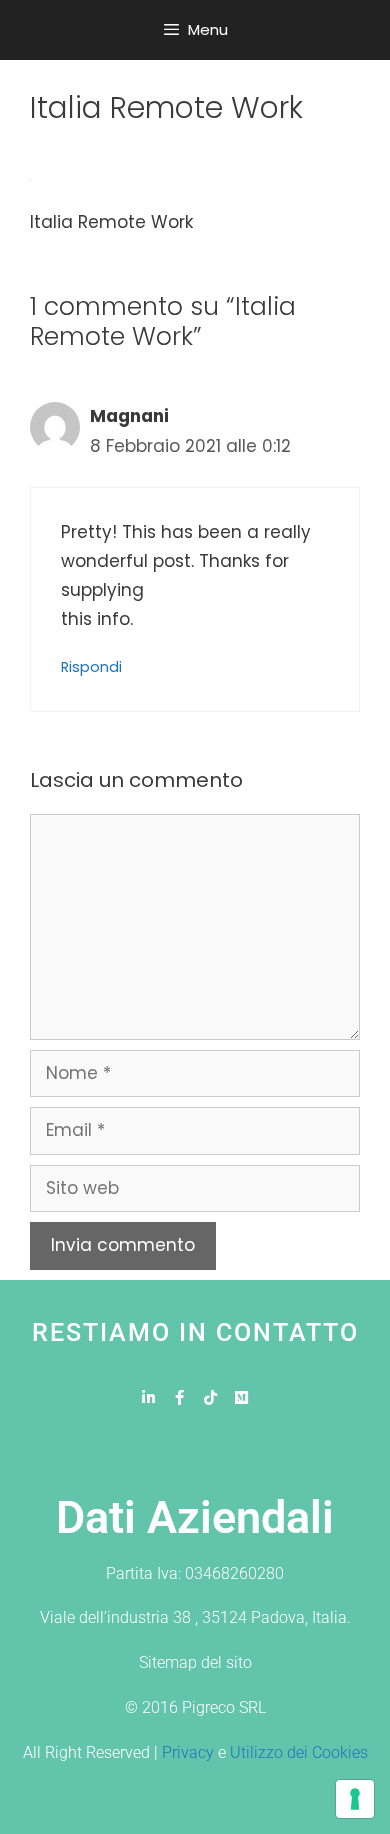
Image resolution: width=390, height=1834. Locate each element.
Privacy (188, 1752)
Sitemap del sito (195, 1662)
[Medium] (241, 1397)
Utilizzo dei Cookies (299, 1752)
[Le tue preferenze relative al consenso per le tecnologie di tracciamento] (355, 1799)
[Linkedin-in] (148, 1397)
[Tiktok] (210, 1397)
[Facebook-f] (179, 1397)
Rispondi (91, 667)
